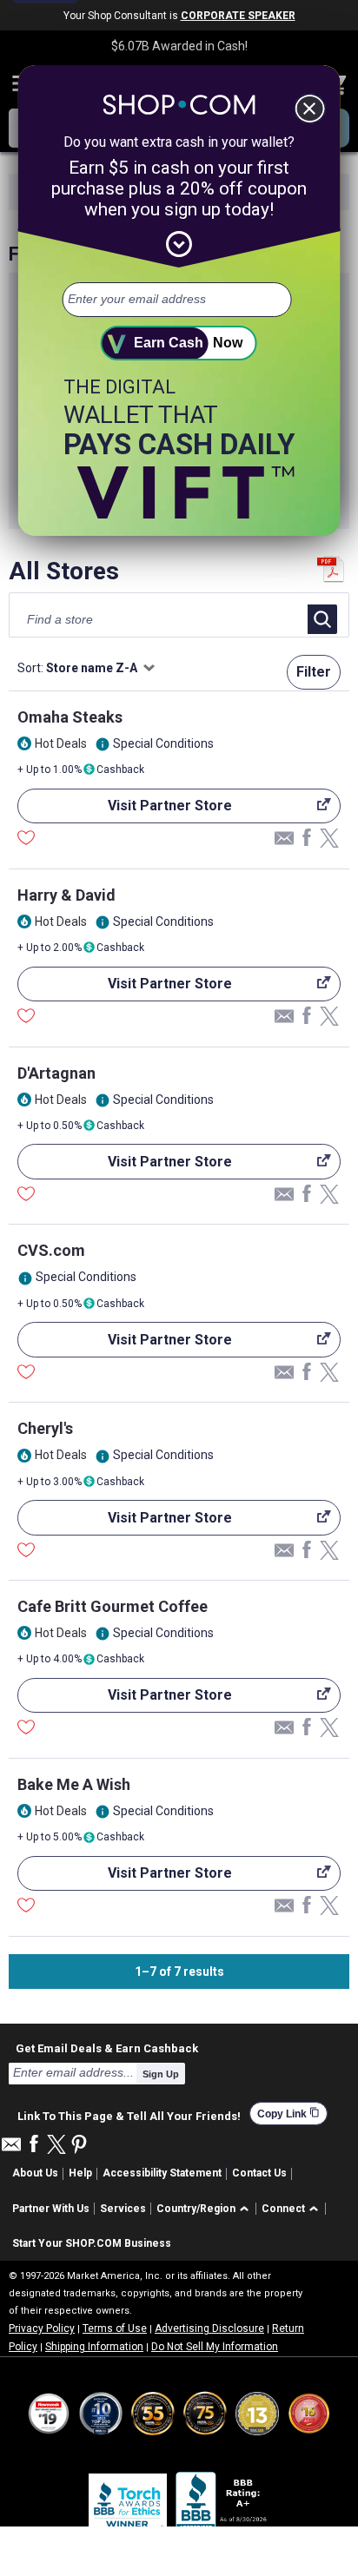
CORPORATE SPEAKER (238, 16)
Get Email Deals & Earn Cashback (107, 2048)
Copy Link (288, 2114)
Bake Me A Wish (74, 1784)
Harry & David (66, 895)
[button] (206, 2209)
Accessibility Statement (162, 2173)
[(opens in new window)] (222, 2504)
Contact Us (259, 2173)
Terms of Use (115, 2328)
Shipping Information (94, 2347)
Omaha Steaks (70, 717)
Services (123, 2209)
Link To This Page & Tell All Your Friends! (129, 2114)
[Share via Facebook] (307, 839)
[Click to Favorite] (26, 840)
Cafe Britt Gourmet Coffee (113, 1606)
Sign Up (161, 2074)
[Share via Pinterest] (79, 2146)
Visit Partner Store (125, 810)
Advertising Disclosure (209, 2328)
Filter (314, 672)
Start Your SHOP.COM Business (92, 2243)
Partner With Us (51, 2209)
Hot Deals (61, 743)
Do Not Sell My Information (215, 2347)
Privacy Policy (42, 2328)
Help (80, 2173)
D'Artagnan (56, 1073)
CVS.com (51, 1250)
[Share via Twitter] (329, 839)
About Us (35, 2173)
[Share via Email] (284, 842)
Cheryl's (45, 1428)
